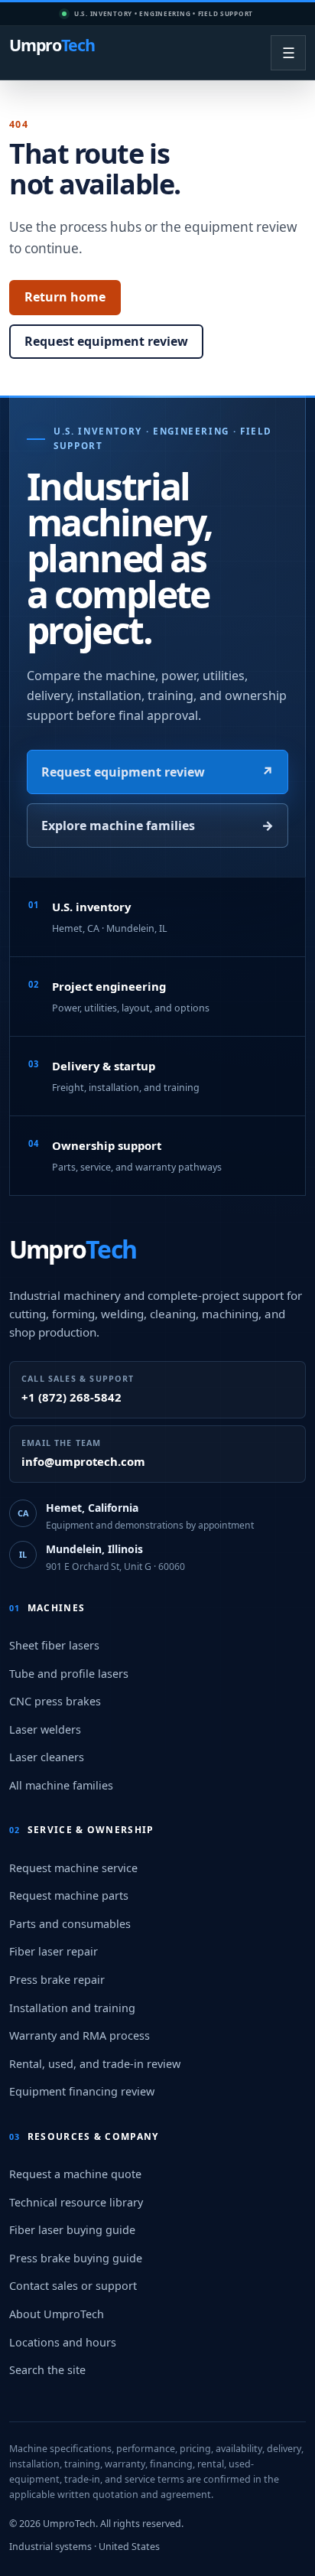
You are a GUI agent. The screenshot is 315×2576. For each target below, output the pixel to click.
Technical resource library (76, 2202)
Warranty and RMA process (80, 2035)
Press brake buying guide (76, 2258)
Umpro (52, 46)
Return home (65, 297)
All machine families (61, 1785)
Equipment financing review (82, 2091)
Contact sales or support (73, 2286)
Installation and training (72, 2008)
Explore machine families (157, 825)
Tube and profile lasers (69, 1674)
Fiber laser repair (54, 1951)
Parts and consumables (70, 1924)
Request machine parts (69, 1895)
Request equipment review (106, 341)
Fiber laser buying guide (72, 2230)
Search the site (47, 2370)
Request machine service (73, 1868)
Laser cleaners (47, 1757)
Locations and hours (63, 2342)
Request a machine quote (75, 2174)
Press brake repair (57, 1980)
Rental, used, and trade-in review (95, 2064)
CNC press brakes (55, 1701)
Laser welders (45, 1729)
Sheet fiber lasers (54, 1645)
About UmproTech (57, 2314)
